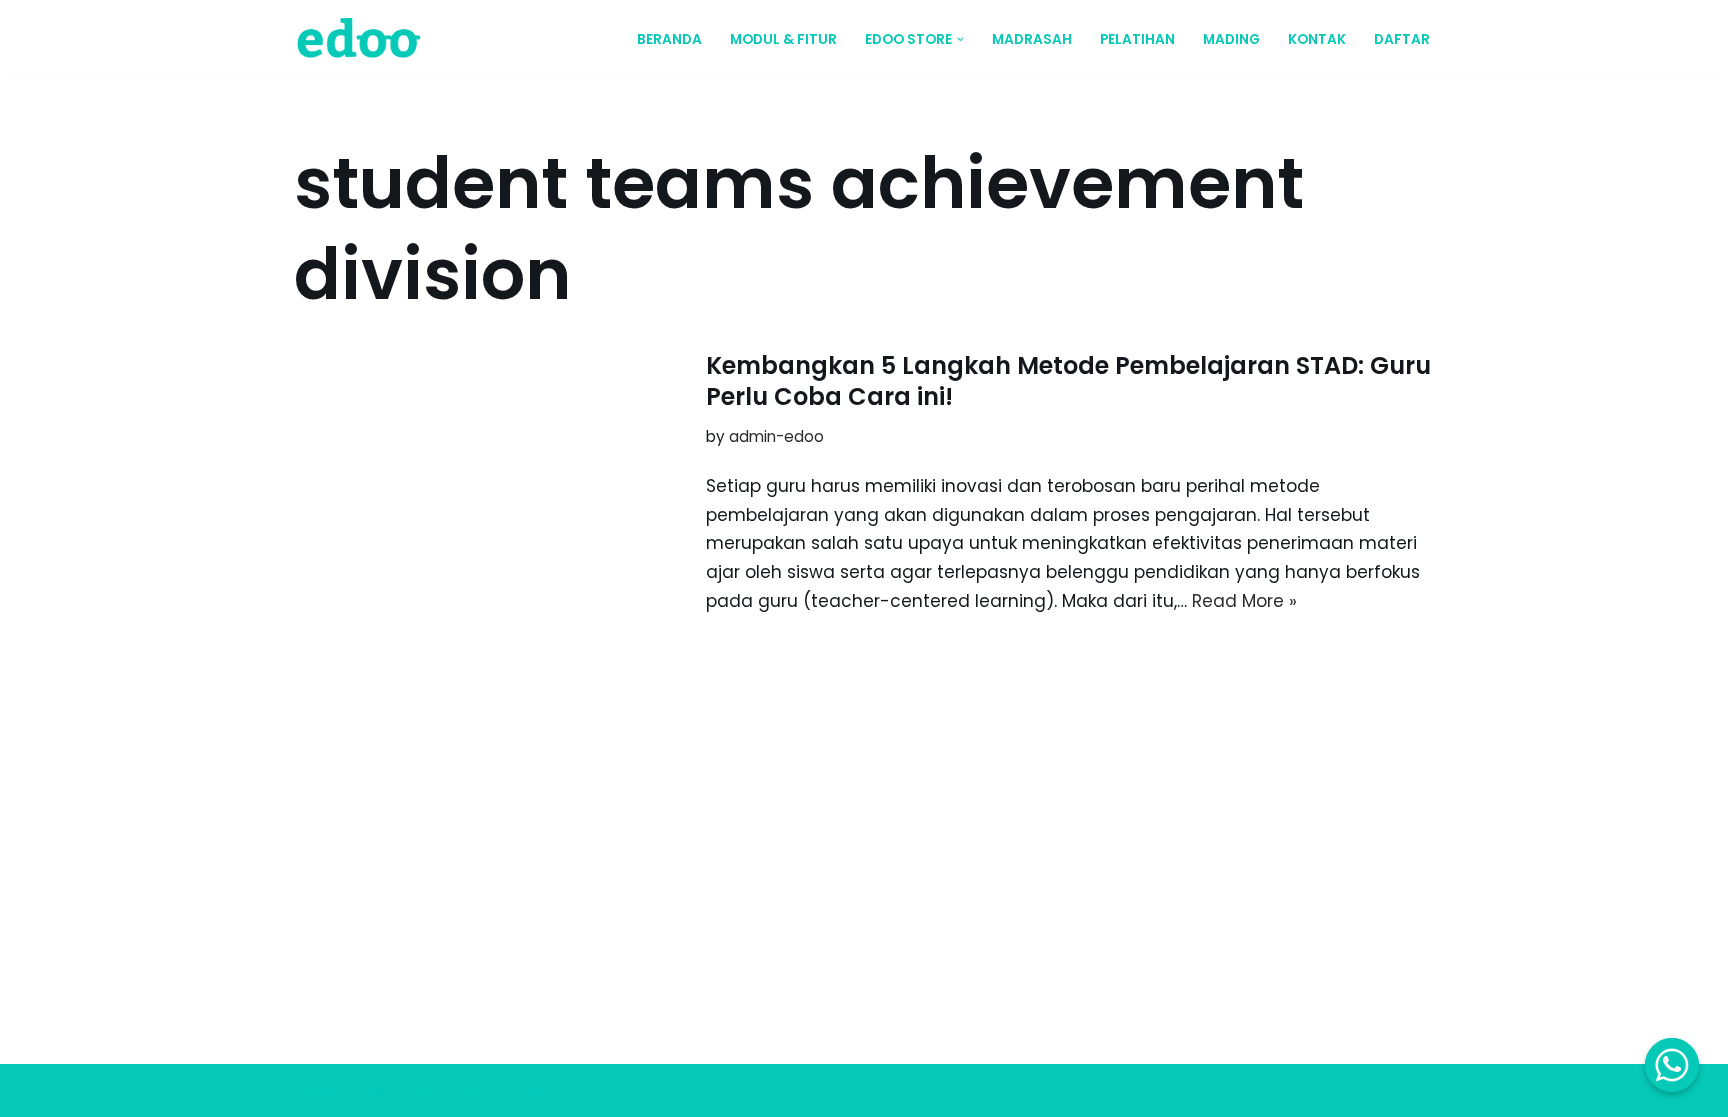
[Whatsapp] (1672, 1065)
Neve (316, 1090)
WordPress (504, 1090)
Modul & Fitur (783, 39)
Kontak (1317, 39)
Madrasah (1032, 39)
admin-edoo (776, 436)
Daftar (1402, 39)
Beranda (669, 39)
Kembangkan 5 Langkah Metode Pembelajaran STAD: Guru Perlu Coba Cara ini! (1068, 381)
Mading (1231, 39)
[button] (960, 39)
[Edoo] (364, 39)
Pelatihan (1137, 39)
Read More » (1244, 601)
